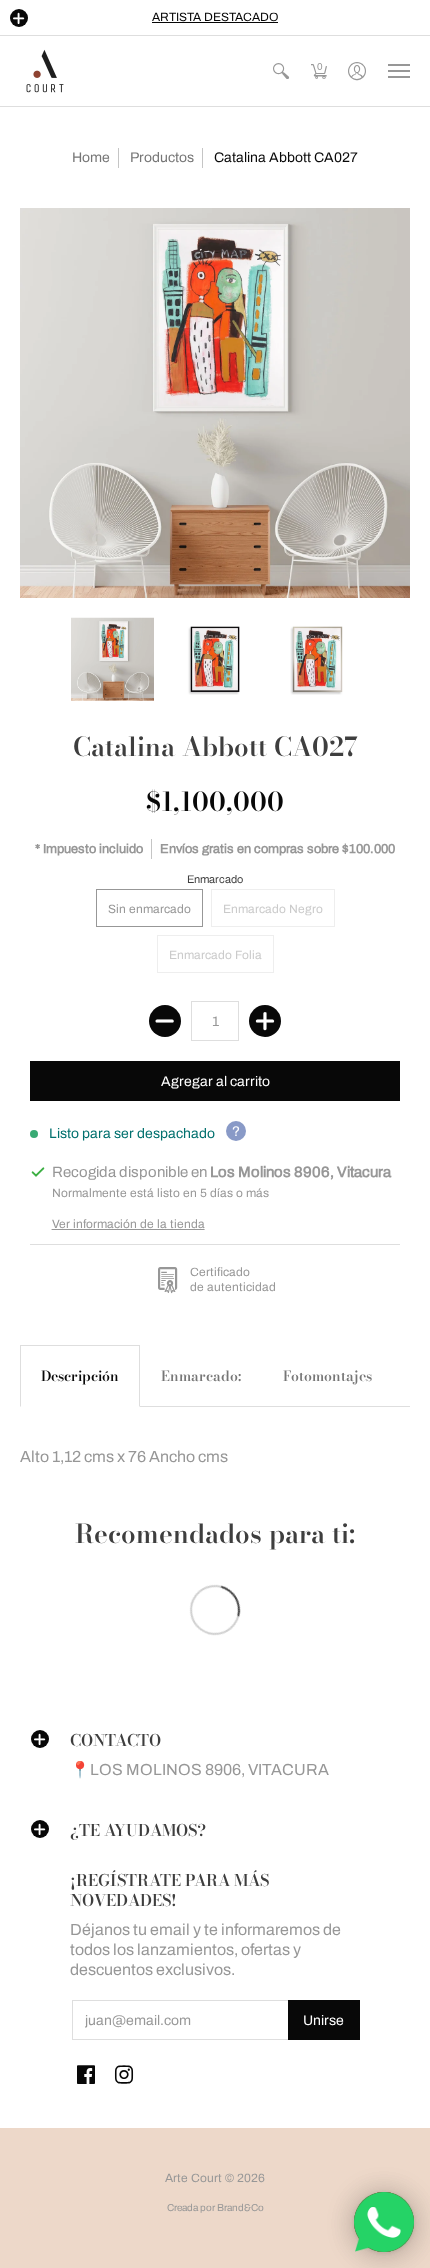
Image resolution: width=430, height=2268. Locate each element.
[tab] (80, 1376)
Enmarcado (215, 879)
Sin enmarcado (149, 909)
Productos (162, 157)
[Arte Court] (45, 71)
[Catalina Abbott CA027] (215, 403)
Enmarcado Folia (215, 955)
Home (91, 157)
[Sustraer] (165, 1021)
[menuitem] (281, 71)
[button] (19, 18)
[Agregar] (265, 1021)
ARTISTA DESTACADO (215, 17)
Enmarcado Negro (273, 909)
